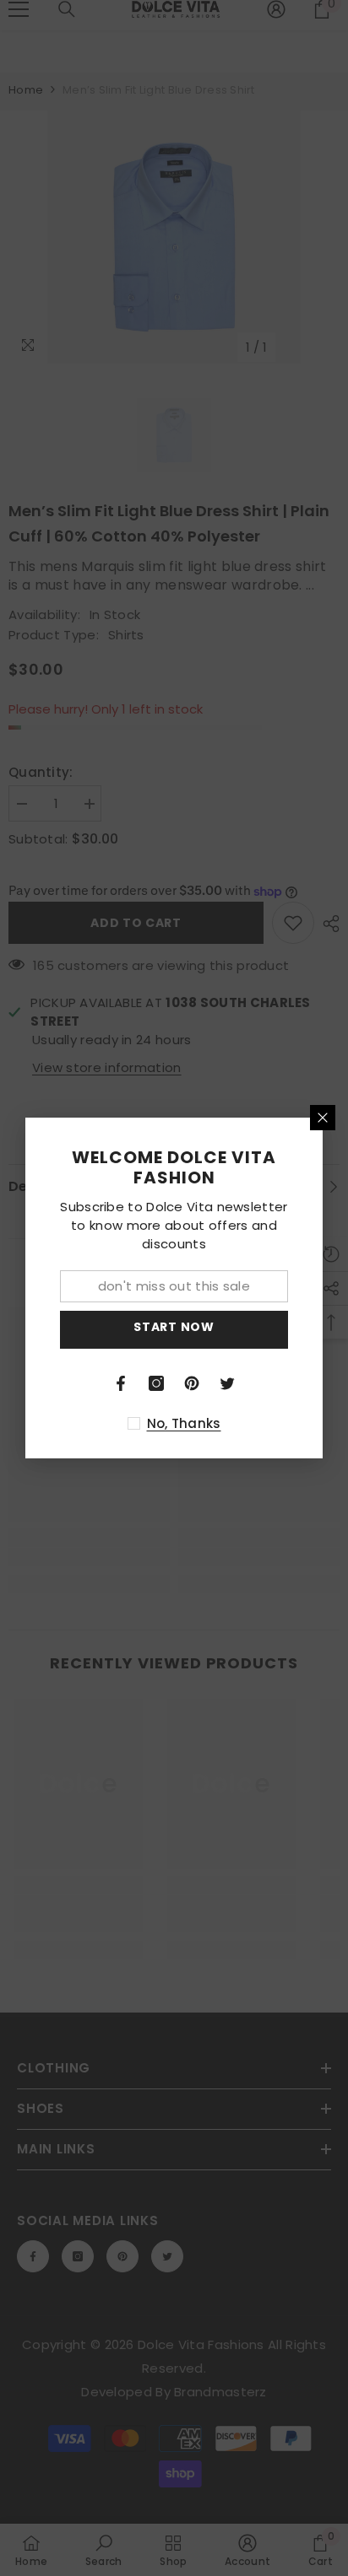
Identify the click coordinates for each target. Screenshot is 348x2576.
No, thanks (184, 1423)
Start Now (174, 1327)
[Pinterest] (192, 1383)
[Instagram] (156, 1383)
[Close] (323, 1118)
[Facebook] (121, 1383)
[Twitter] (227, 1383)
